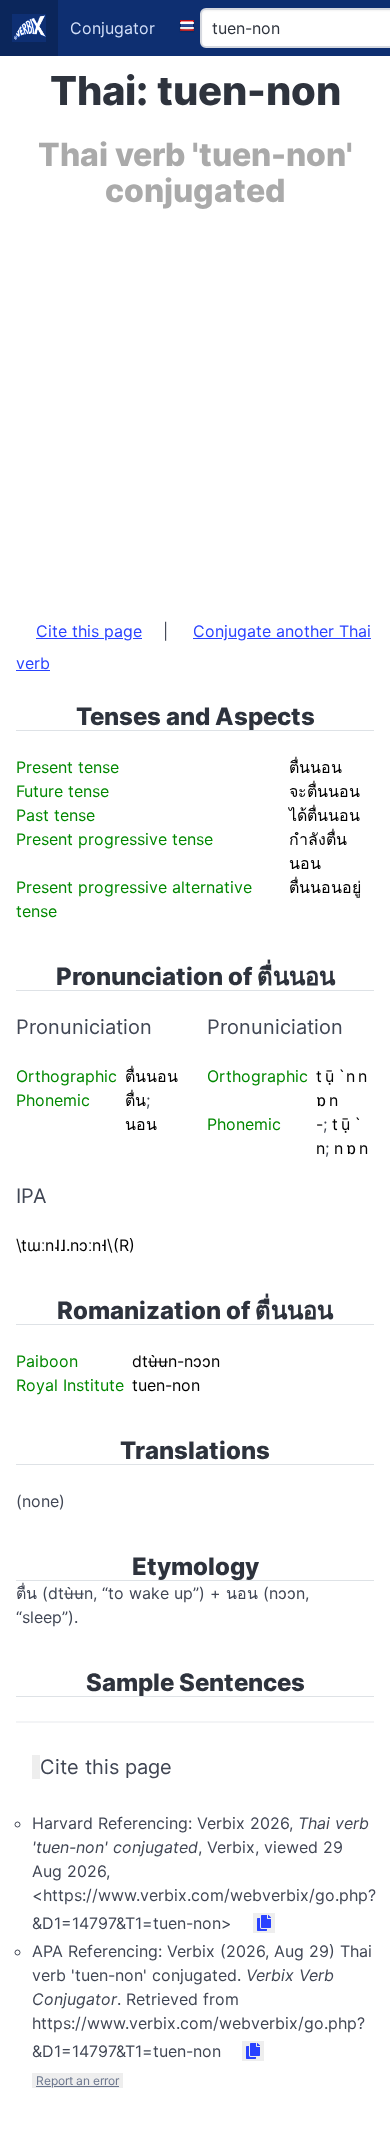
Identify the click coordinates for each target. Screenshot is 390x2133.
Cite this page (89, 631)
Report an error (77, 2080)
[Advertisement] (195, 404)
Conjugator (112, 28)
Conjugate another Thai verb (193, 647)
